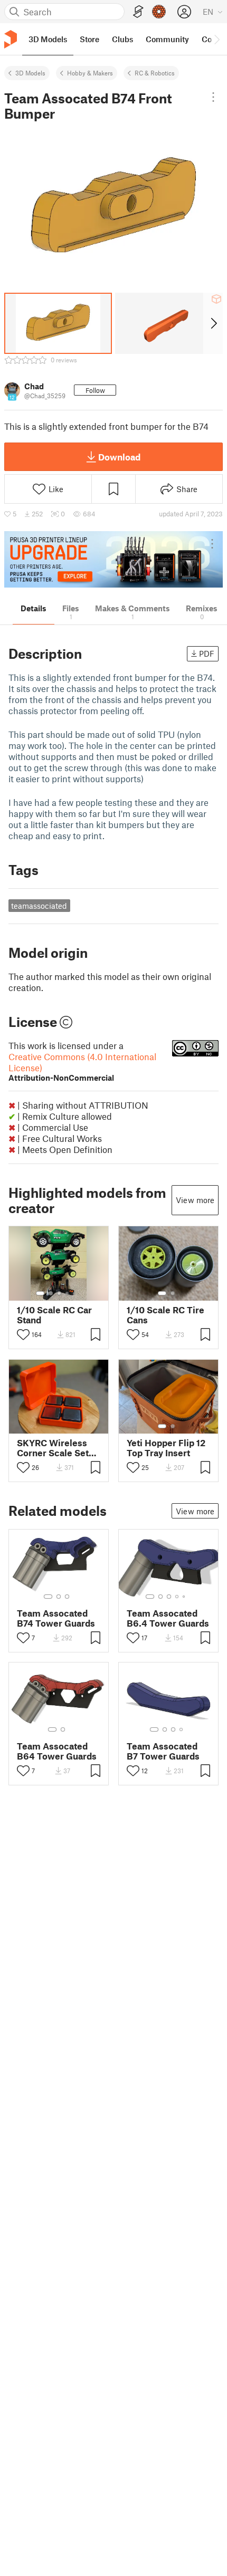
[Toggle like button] (23, 1334)
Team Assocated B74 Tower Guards (56, 1618)
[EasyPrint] (138, 12)
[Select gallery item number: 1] (40, 1293)
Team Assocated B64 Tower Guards (57, 1751)
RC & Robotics (155, 73)
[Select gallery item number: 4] (68, 1293)
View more (195, 1200)
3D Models (30, 73)
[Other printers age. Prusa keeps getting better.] (113, 559)
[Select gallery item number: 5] (75, 1293)
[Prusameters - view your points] (159, 12)
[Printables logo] (11, 39)
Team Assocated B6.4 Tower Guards (168, 1618)
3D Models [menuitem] (48, 39)
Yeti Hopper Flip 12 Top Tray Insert (166, 1448)
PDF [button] (207, 653)
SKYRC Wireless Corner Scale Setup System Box (58, 1448)
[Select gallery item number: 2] (51, 1293)
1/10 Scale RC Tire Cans (165, 1315)
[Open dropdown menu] (213, 97)
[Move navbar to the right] (216, 39)
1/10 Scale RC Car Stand (54, 1315)
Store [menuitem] (89, 39)
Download (119, 457)
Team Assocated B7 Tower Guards (163, 1751)
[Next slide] (213, 323)
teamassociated (39, 906)
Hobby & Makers (90, 73)
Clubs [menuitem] (122, 39)
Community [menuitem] (167, 39)
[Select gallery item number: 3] (59, 1293)
